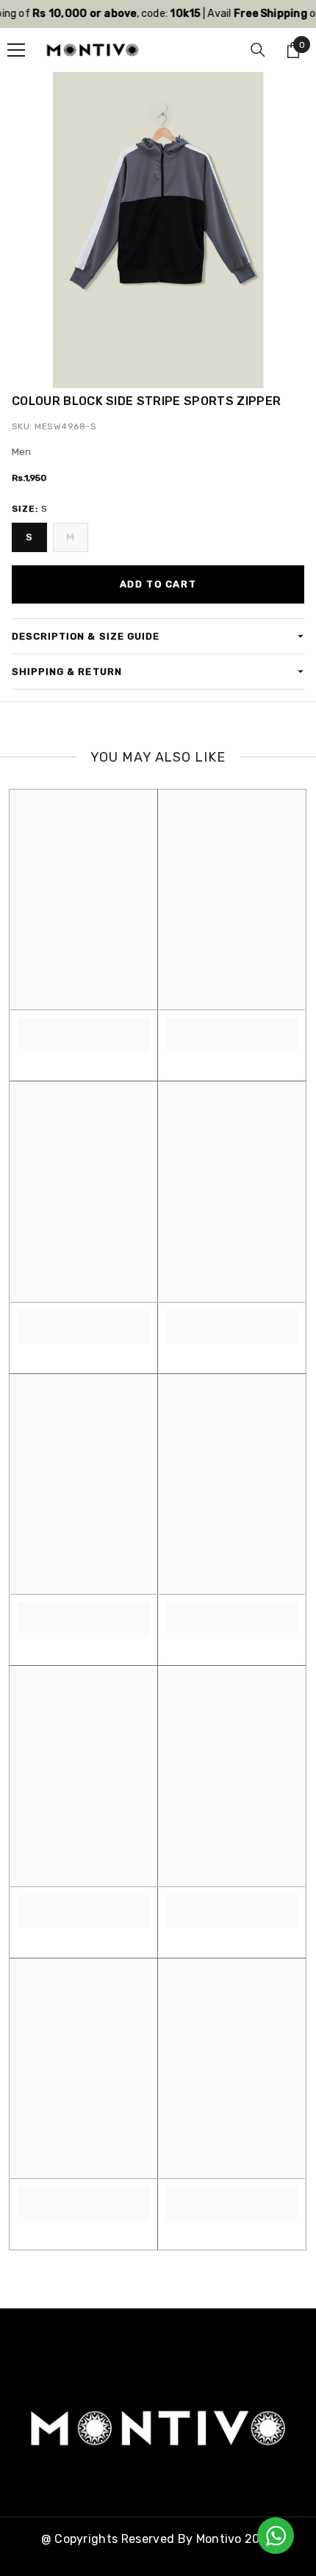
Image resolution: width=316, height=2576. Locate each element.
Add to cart (158, 584)
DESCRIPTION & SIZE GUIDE (86, 636)
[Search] (258, 50)
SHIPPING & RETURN (67, 672)
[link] (83, 1026)
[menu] (16, 50)
